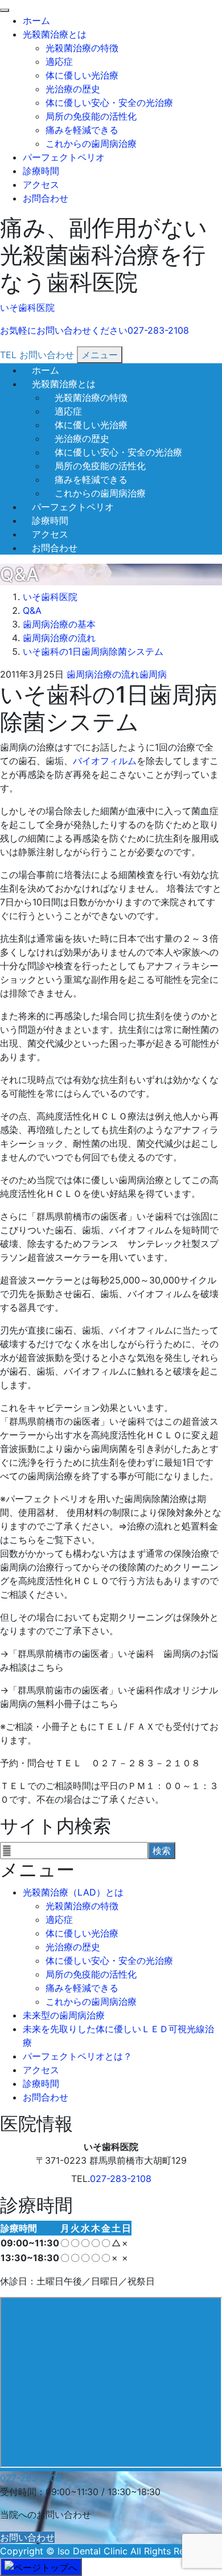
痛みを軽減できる (82, 130)
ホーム (36, 20)
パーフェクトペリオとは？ (77, 2056)
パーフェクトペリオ (64, 157)
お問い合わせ (27, 2537)
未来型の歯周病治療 (64, 2015)
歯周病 (153, 674)
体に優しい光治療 (82, 75)
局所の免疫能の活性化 (91, 116)
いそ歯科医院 (27, 307)
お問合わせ (46, 198)
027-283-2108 (121, 2179)
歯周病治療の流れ (103, 674)
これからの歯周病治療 (91, 143)
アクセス (41, 184)
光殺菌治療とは (55, 34)
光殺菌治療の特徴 (82, 48)
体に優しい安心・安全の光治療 (109, 102)
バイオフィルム (105, 761)
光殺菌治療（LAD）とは (73, 1892)
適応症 (59, 61)
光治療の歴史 (73, 89)
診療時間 (41, 171)
